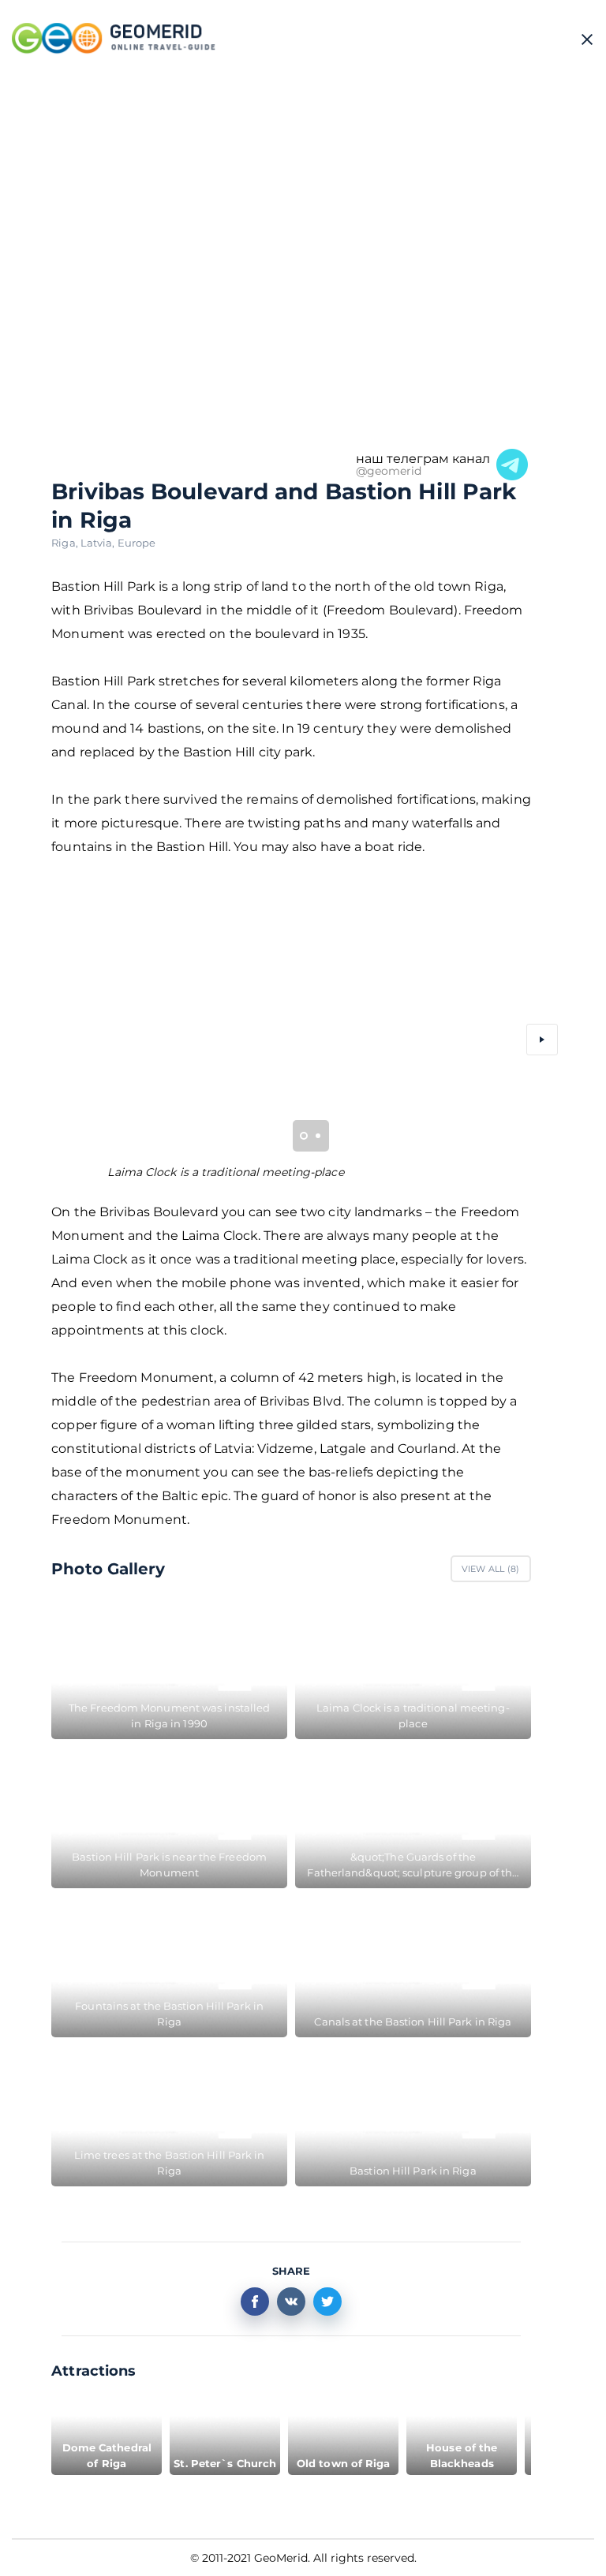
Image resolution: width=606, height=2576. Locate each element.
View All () (491, 1569)
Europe (137, 543)
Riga (66, 543)
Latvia (99, 543)
